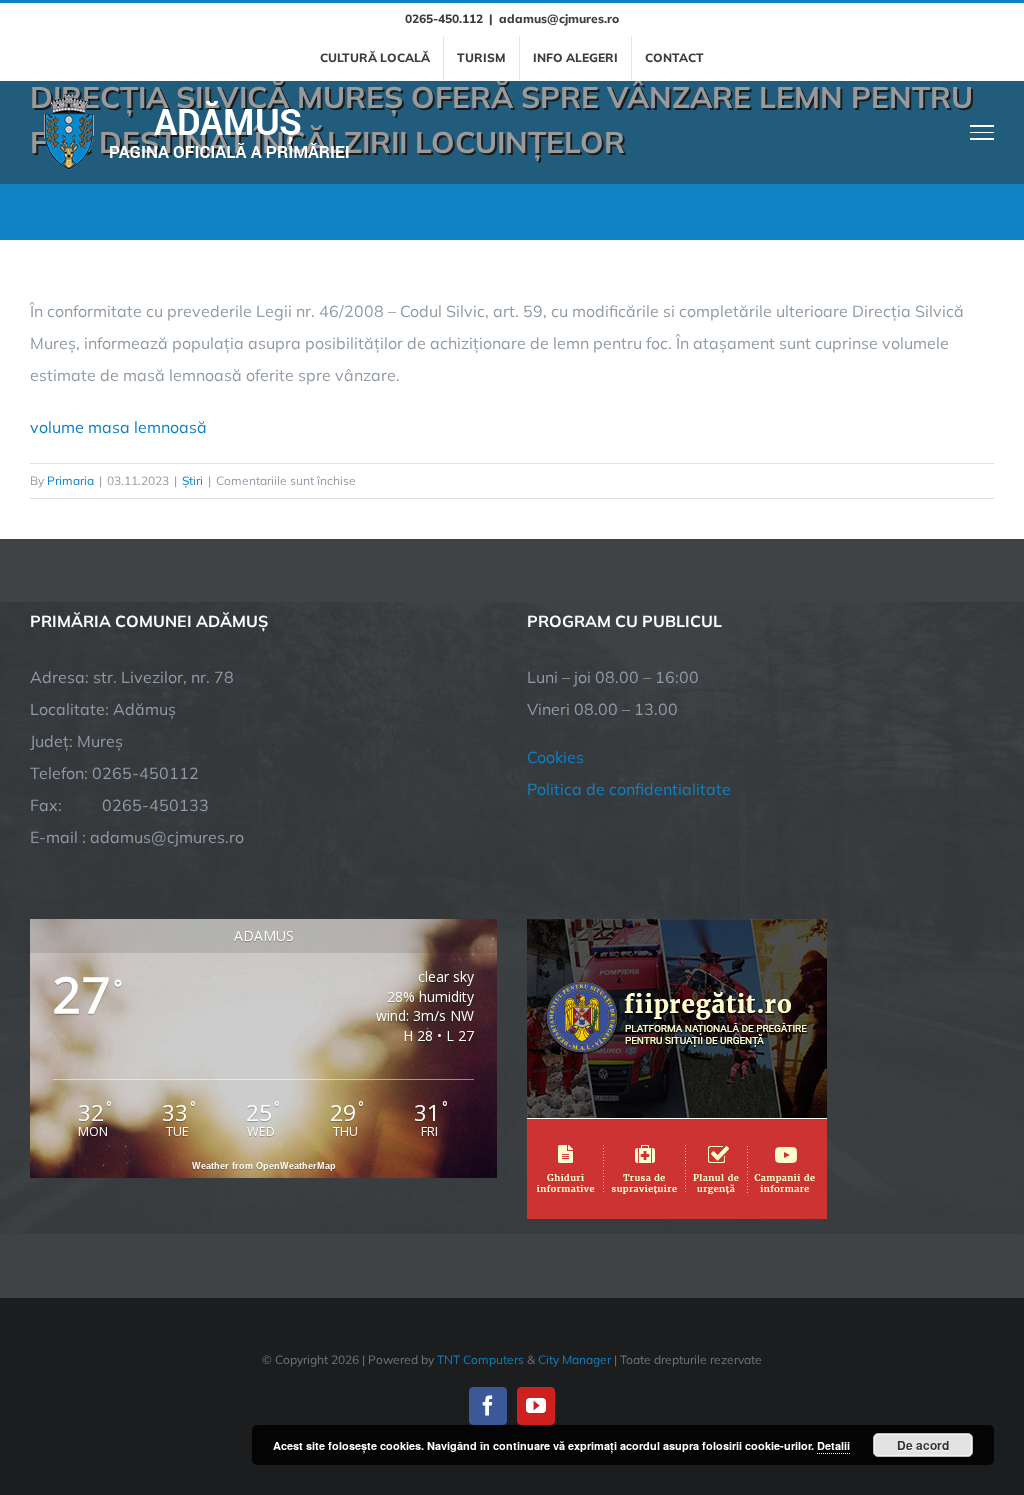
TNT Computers (480, 1359)
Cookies (555, 757)
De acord (923, 1445)
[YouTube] (536, 1406)
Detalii (833, 1445)
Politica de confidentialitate (629, 789)
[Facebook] (488, 1406)
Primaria (70, 480)
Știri (192, 480)
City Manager (574, 1359)
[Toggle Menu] (982, 132)
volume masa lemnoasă (118, 427)
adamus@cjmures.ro (559, 18)
